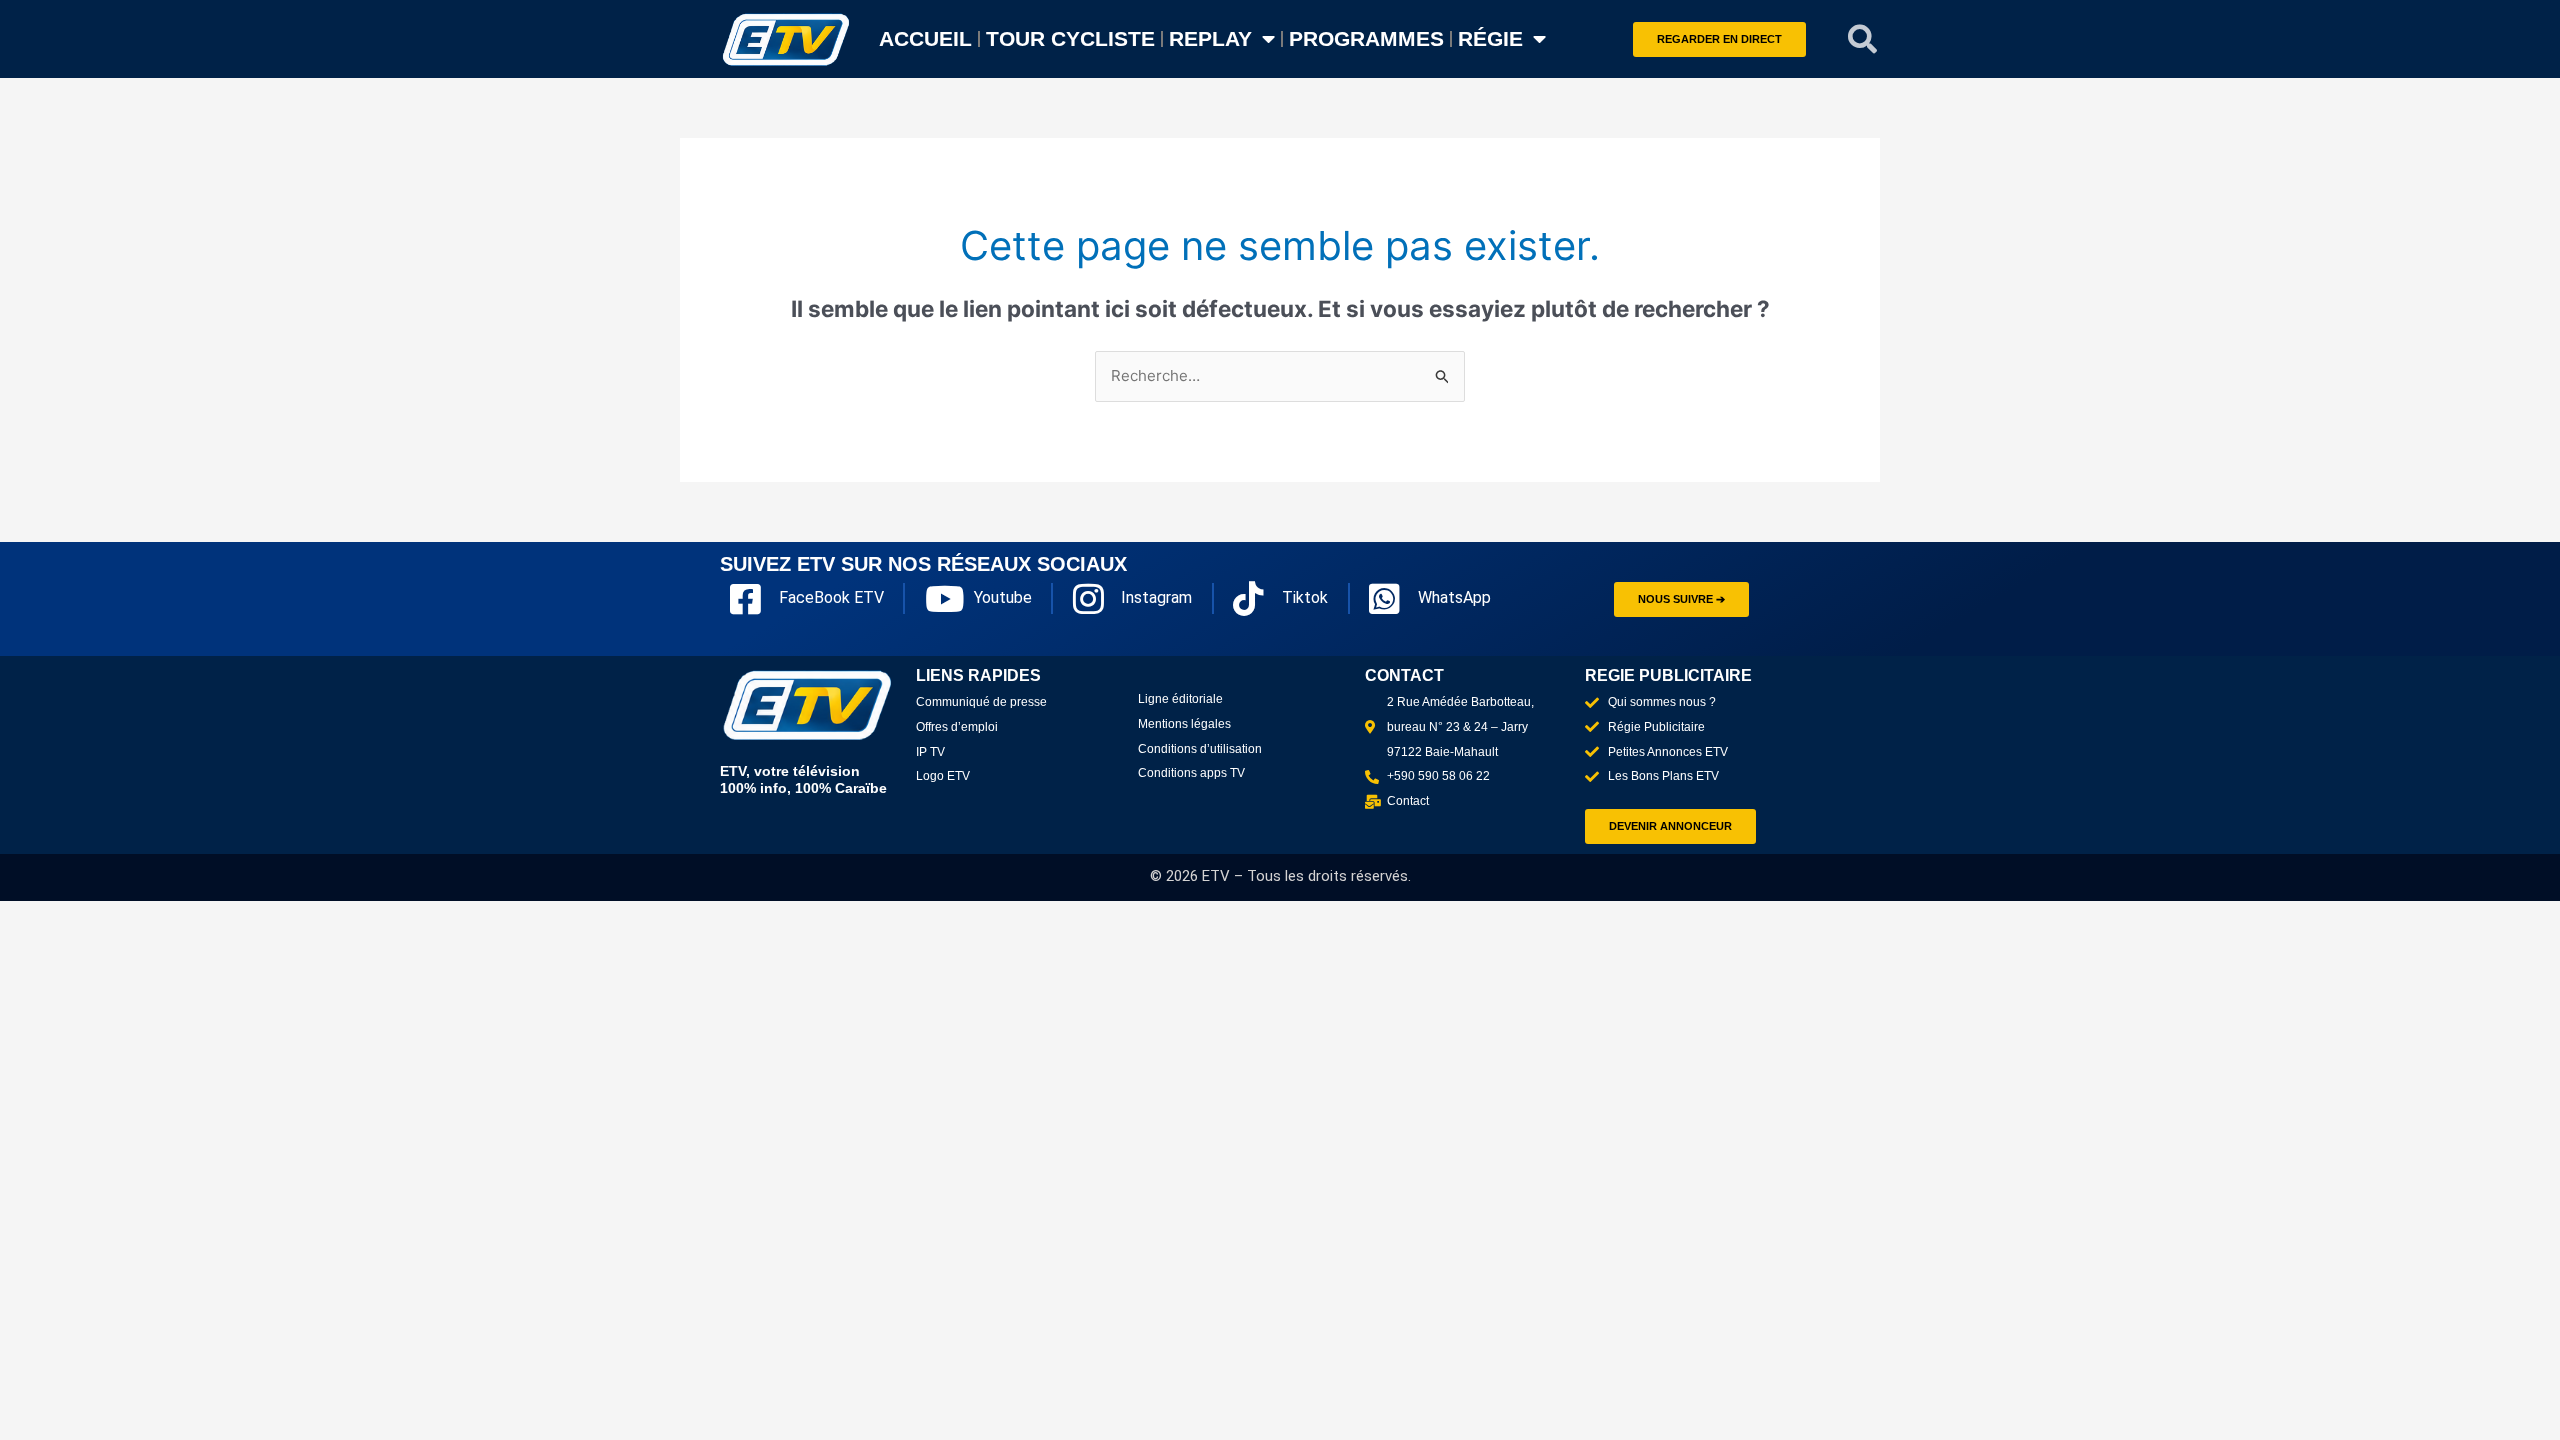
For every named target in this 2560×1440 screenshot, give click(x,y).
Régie (1490, 38)
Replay (1210, 38)
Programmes (1366, 38)
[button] (1863, 39)
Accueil (925, 38)
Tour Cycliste (1070, 38)
